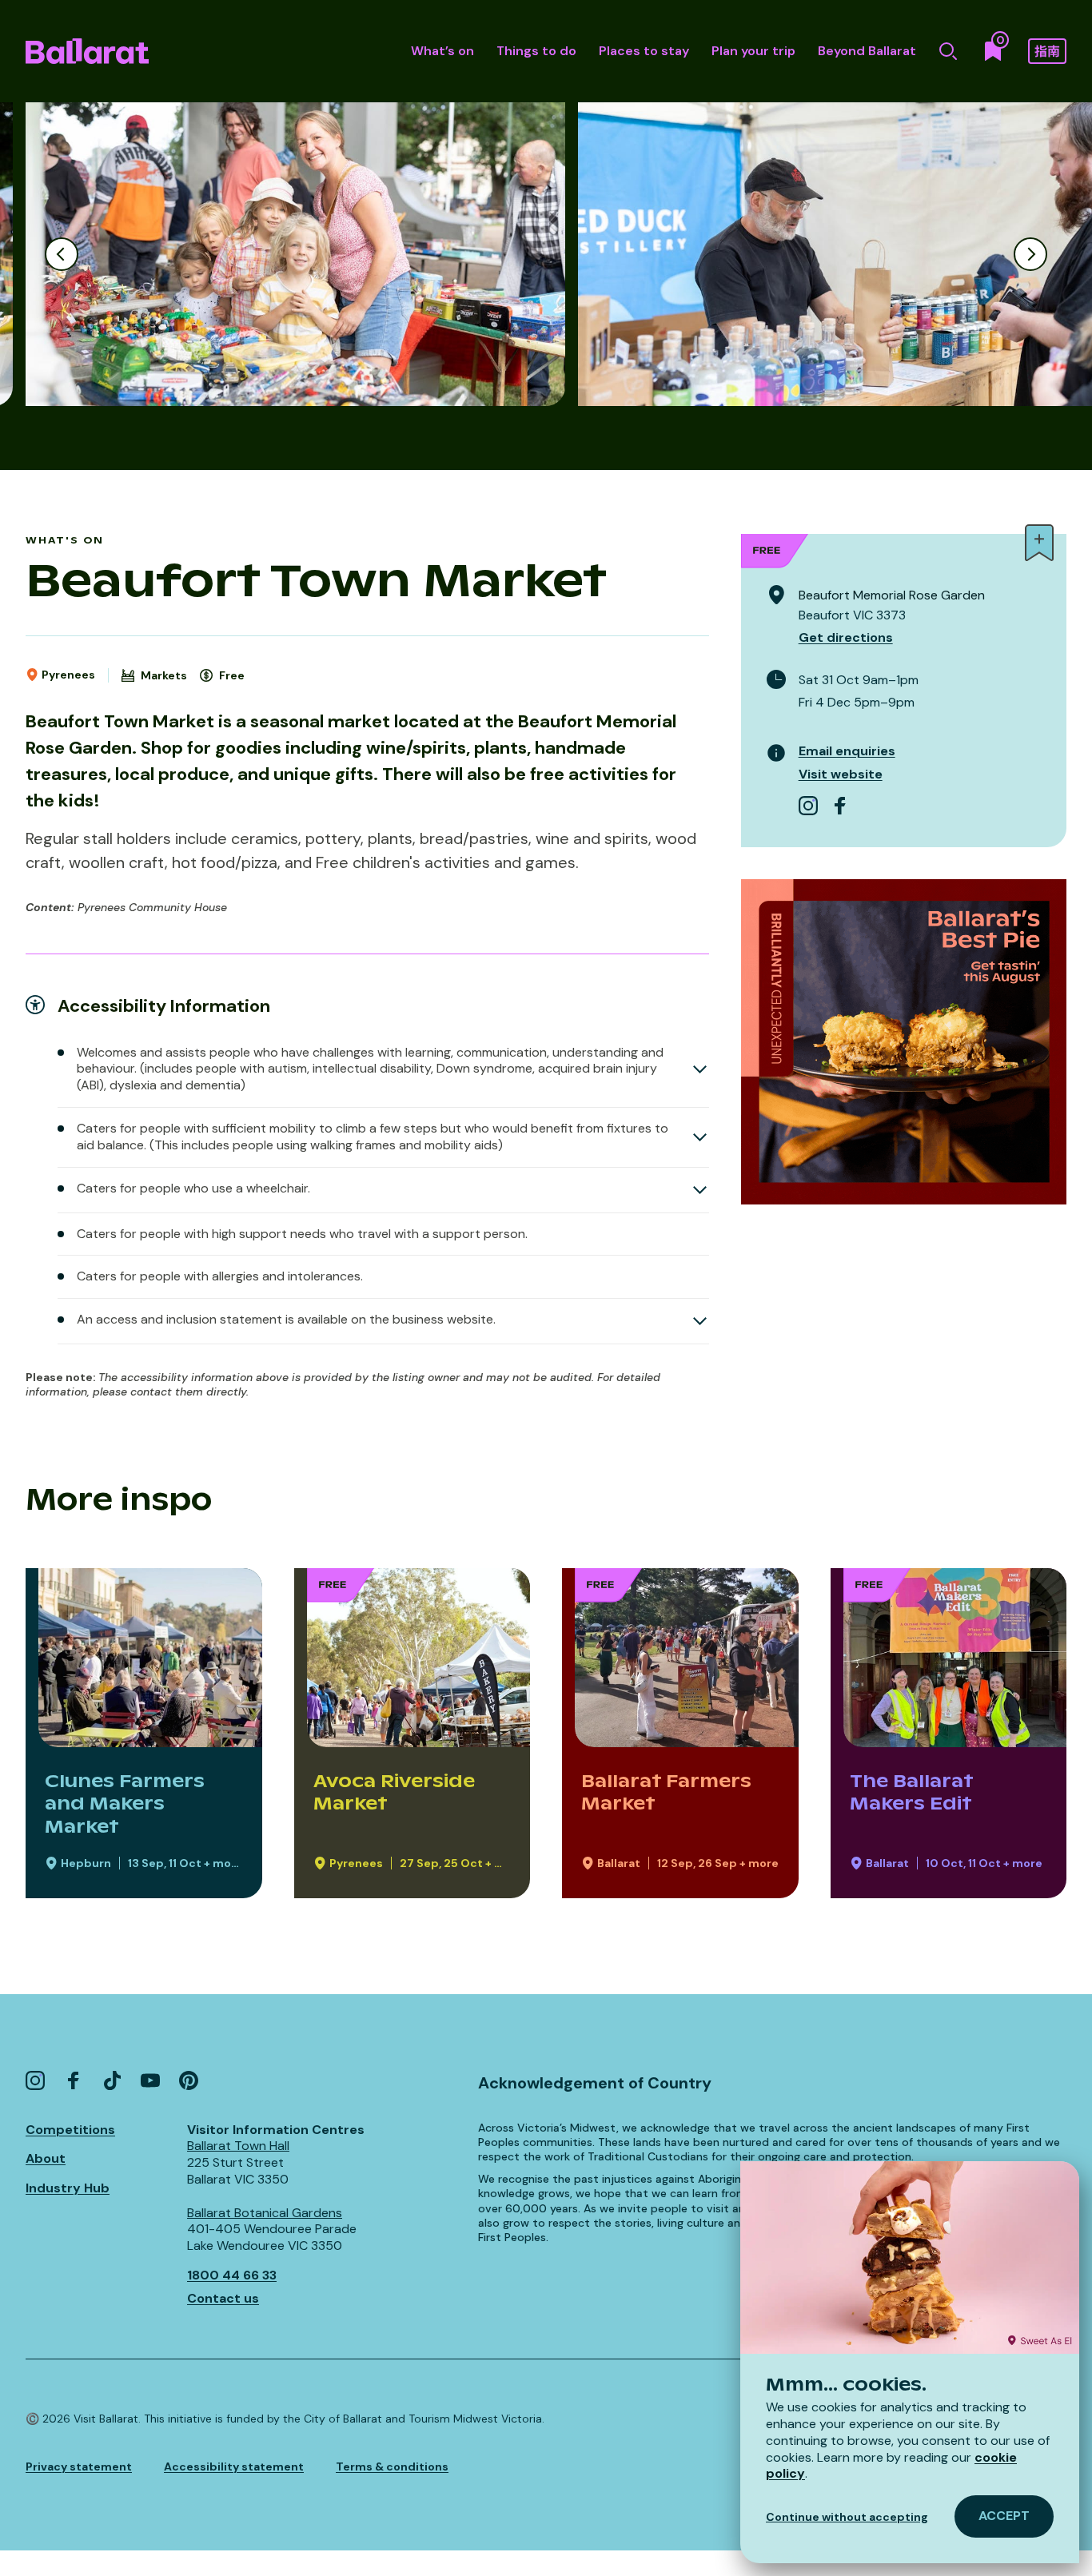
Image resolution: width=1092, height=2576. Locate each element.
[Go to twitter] (112, 2080)
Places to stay (644, 51)
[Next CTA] (1030, 254)
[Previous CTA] (62, 254)
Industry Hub (68, 2188)
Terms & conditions (392, 2467)
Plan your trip (753, 51)
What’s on (442, 51)
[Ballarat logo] (87, 51)
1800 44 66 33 (232, 2275)
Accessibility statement (234, 2467)
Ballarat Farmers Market (666, 1792)
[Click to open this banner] (904, 1042)
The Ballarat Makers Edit (911, 1792)
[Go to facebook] (840, 806)
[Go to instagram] (808, 806)
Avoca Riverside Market (394, 1792)
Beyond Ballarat (867, 51)
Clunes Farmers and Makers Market (125, 1804)
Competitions (70, 2130)
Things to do (536, 51)
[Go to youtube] (150, 2080)
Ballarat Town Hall (238, 2146)
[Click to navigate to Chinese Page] (1047, 51)
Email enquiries (847, 751)
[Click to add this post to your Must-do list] (1039, 543)
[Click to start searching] (948, 51)
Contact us (223, 2298)
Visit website (841, 774)
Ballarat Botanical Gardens (265, 2213)
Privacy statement (79, 2467)
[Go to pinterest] (189, 2080)
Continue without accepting (847, 2517)
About (46, 2158)
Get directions (846, 637)
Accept (1004, 2516)
